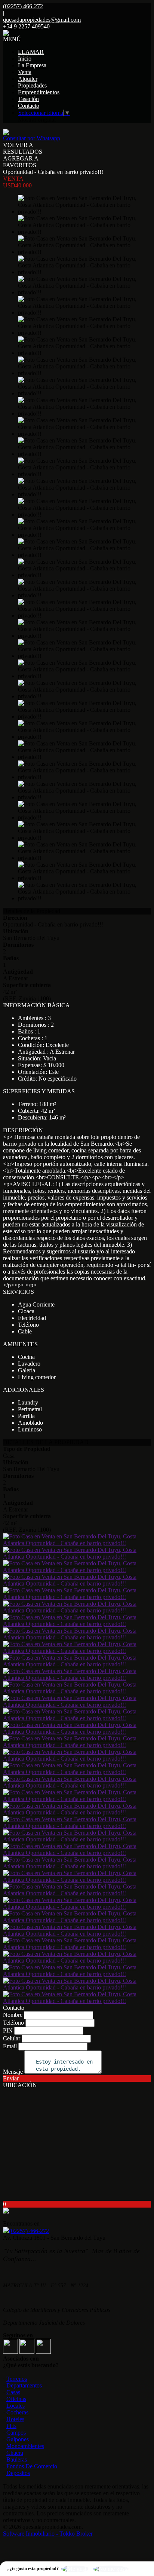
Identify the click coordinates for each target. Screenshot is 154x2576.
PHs (11, 2426)
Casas (13, 2392)
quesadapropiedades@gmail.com (42, 20)
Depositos (18, 2473)
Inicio (25, 59)
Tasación (28, 99)
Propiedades (32, 85)
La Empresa (32, 65)
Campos (16, 2433)
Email (10, 2046)
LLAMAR (31, 52)
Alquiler (28, 79)
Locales (16, 2406)
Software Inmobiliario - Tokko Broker (48, 2534)
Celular (12, 2038)
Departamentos (24, 2385)
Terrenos (17, 2379)
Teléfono (13, 2023)
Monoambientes (25, 2446)
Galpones (18, 2439)
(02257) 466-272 (29, 2231)
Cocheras (17, 2412)
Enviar (11, 2078)
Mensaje (13, 2072)
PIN (8, 2030)
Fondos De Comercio (32, 2466)
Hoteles (15, 2419)
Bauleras (17, 2459)
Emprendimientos (39, 92)
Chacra (15, 2453)
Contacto (29, 106)
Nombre (13, 2015)
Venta (25, 72)
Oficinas (16, 2399)
